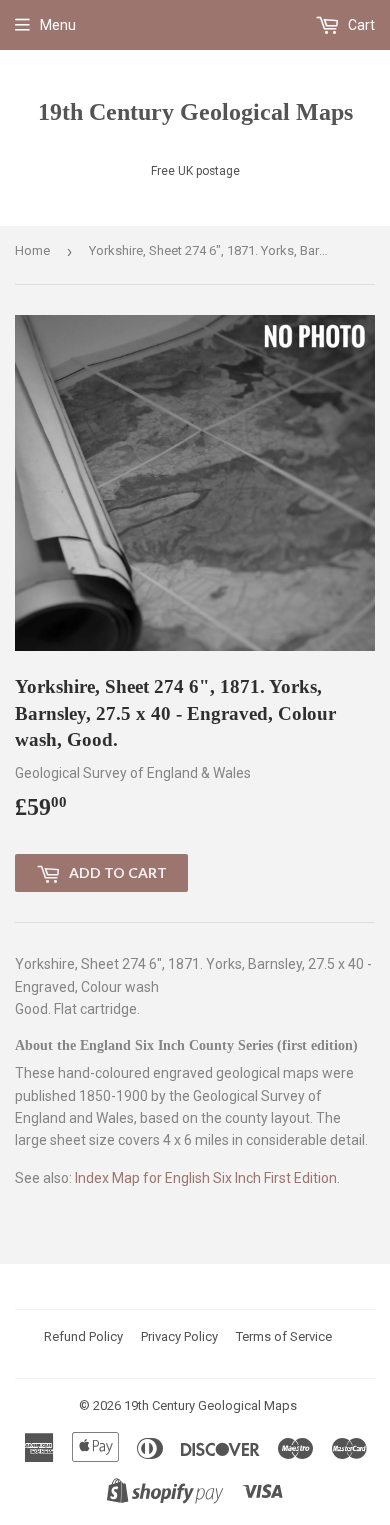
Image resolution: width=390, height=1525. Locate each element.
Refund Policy (83, 1336)
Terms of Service (284, 1336)
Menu (58, 25)
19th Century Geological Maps (195, 111)
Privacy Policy (179, 1336)
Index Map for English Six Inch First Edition (206, 1178)
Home (32, 250)
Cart (360, 25)
